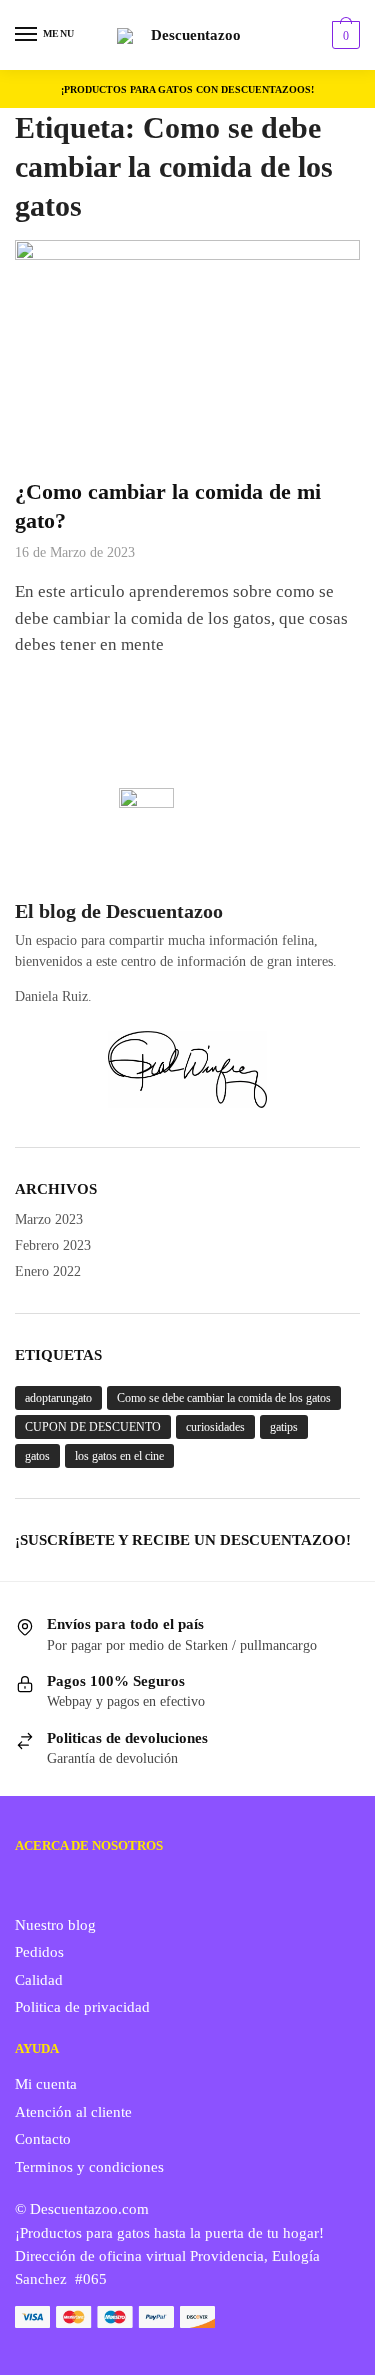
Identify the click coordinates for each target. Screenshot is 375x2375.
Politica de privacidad (82, 2007)
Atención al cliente (73, 2112)
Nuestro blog (55, 1925)
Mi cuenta (46, 2084)
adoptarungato (58, 1398)
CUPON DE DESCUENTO (93, 1427)
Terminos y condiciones (89, 2167)
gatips (284, 1427)
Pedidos (39, 1952)
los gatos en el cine (119, 1456)
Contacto (43, 2139)
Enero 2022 (48, 1271)
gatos (37, 1456)
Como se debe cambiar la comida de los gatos (224, 1398)
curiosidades (215, 1427)
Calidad (39, 1980)
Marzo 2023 (49, 1219)
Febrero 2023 (53, 1245)
